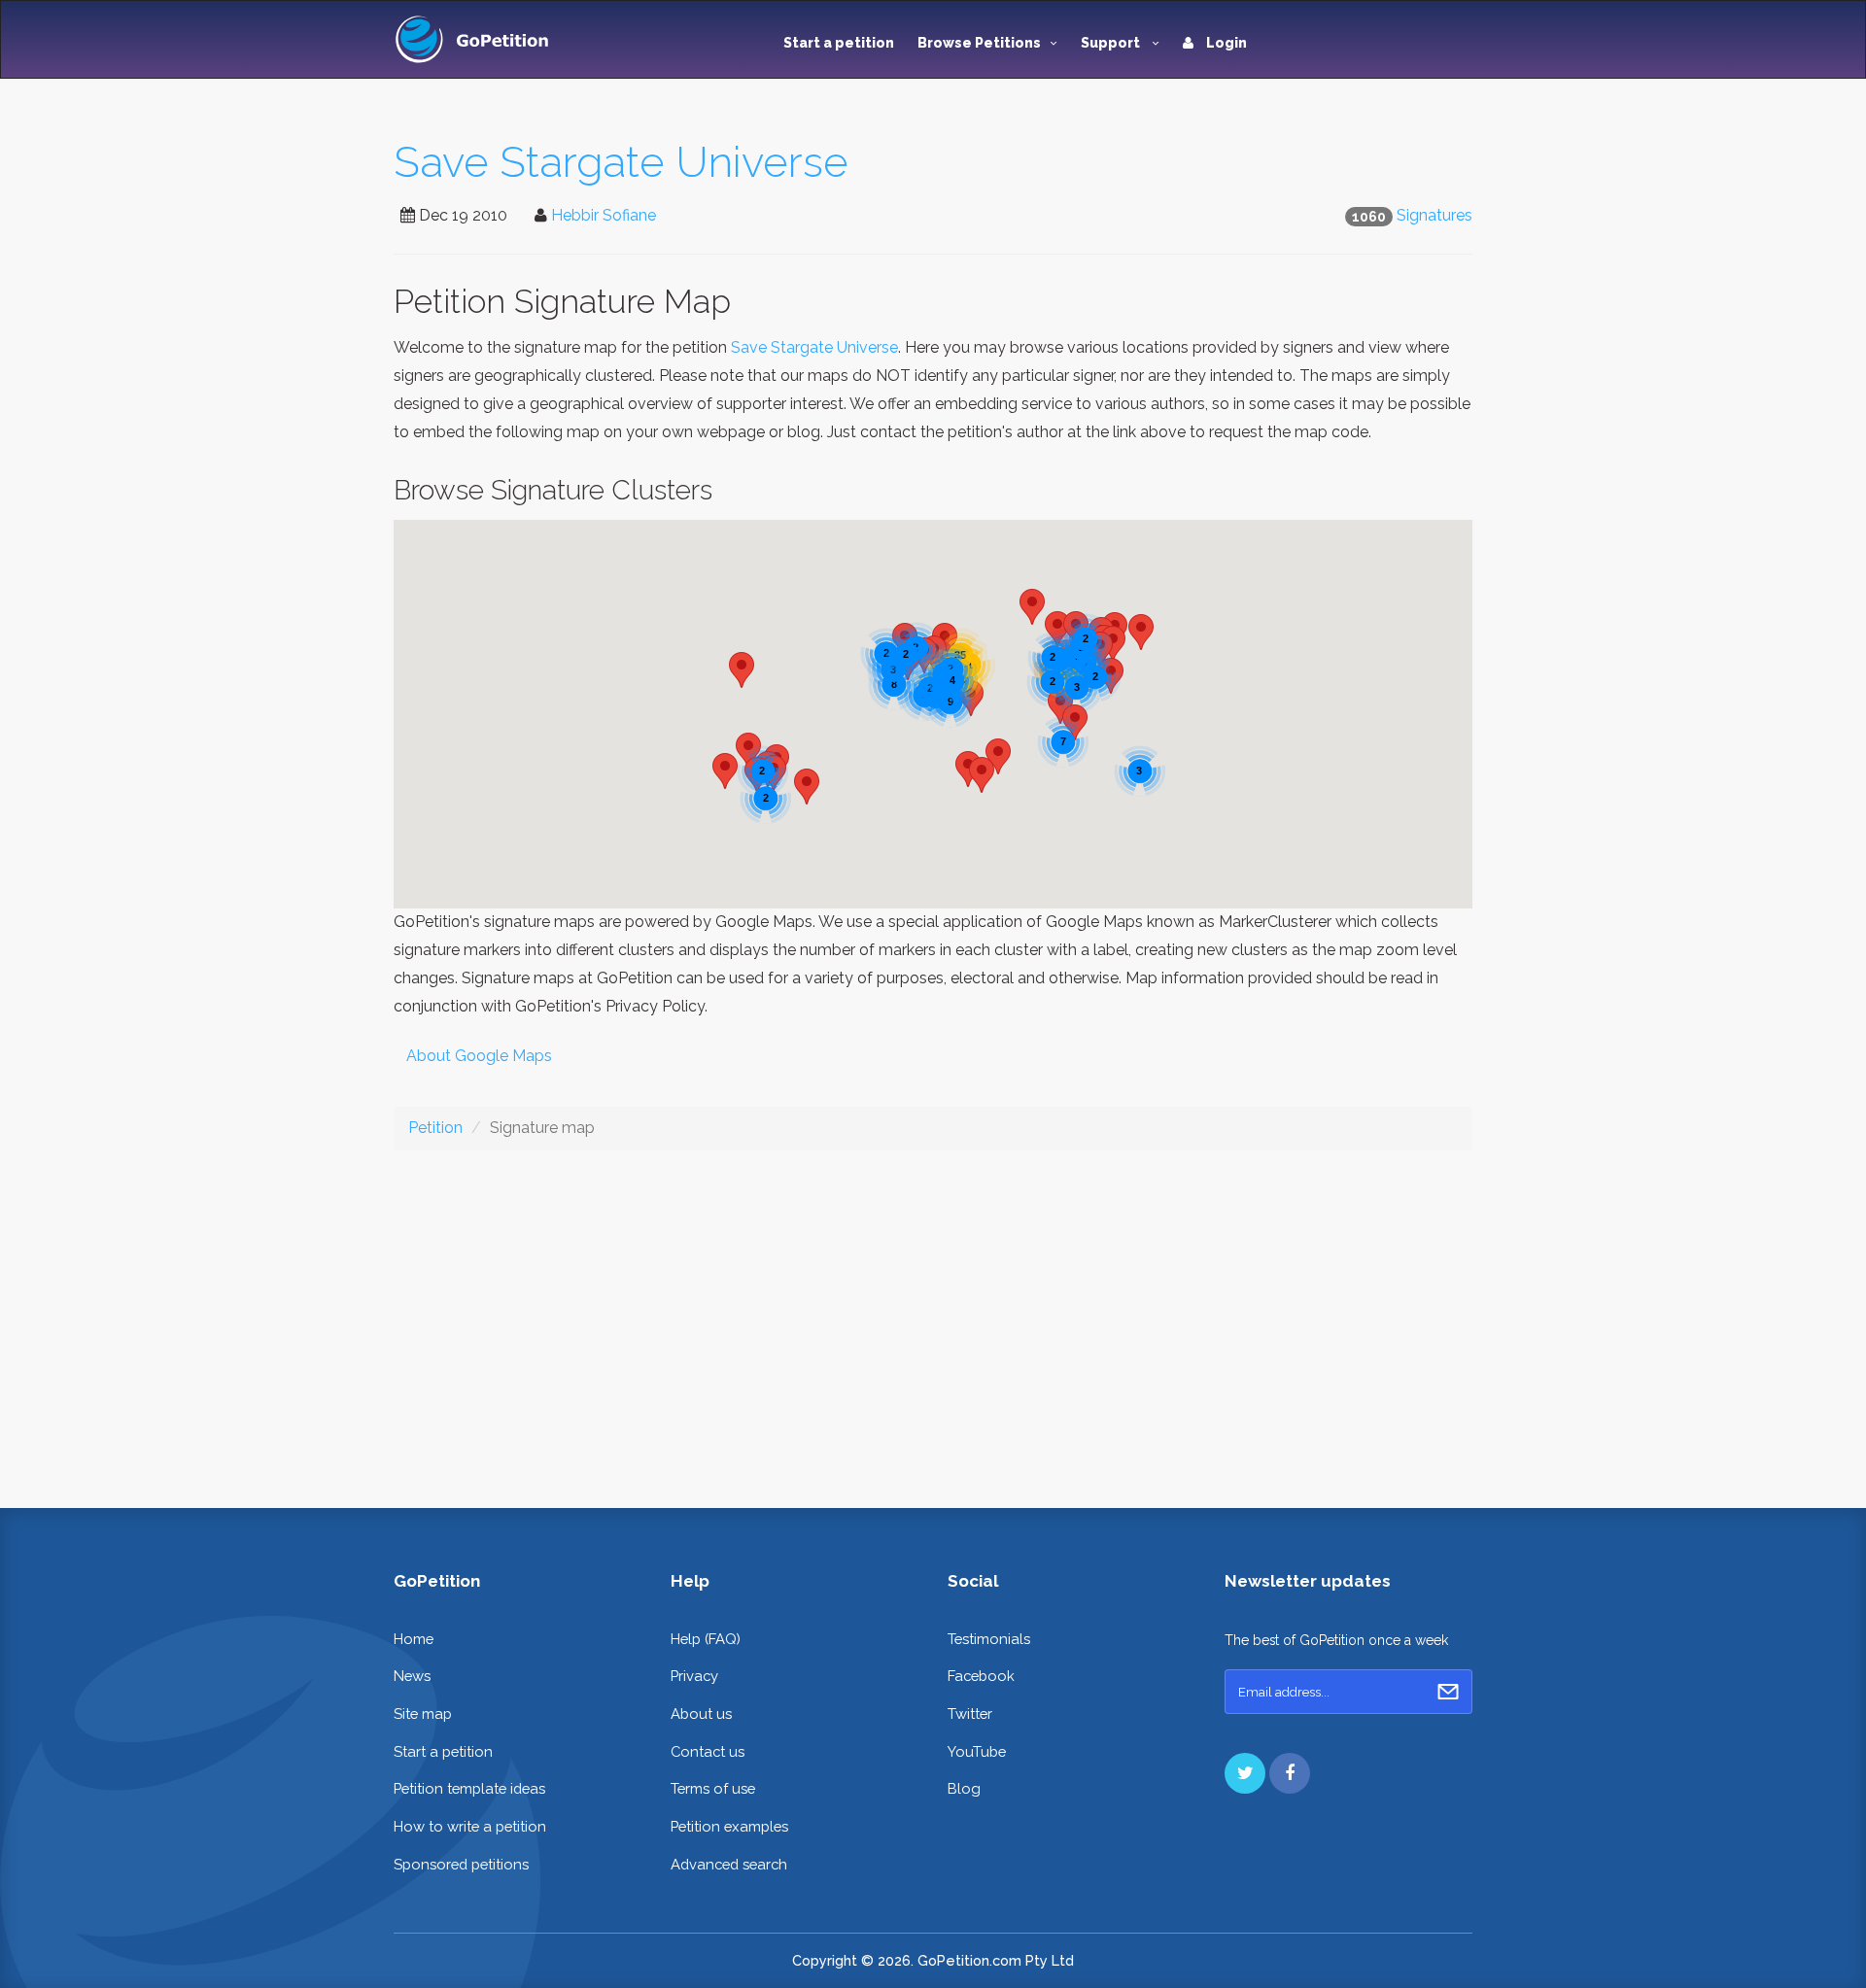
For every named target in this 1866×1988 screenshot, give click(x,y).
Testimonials (989, 1639)
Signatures (1434, 215)
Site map (423, 1714)
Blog (964, 1788)
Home (414, 1639)
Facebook (981, 1676)
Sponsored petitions (461, 1864)
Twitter (970, 1714)
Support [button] (1112, 43)
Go (1448, 1692)
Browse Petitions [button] (979, 43)
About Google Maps (479, 1056)
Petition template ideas (469, 1788)
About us (701, 1714)
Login (1225, 43)
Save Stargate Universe (621, 162)
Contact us (708, 1751)
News (412, 1676)
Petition (435, 1128)
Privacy (694, 1676)
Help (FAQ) (706, 1639)
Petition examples (729, 1826)
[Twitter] (1245, 1773)
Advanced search (729, 1864)
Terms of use (713, 1788)
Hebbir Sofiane (604, 215)
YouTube (977, 1751)
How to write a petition (470, 1826)
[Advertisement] (933, 1314)
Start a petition (839, 43)
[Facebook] (1290, 1773)
